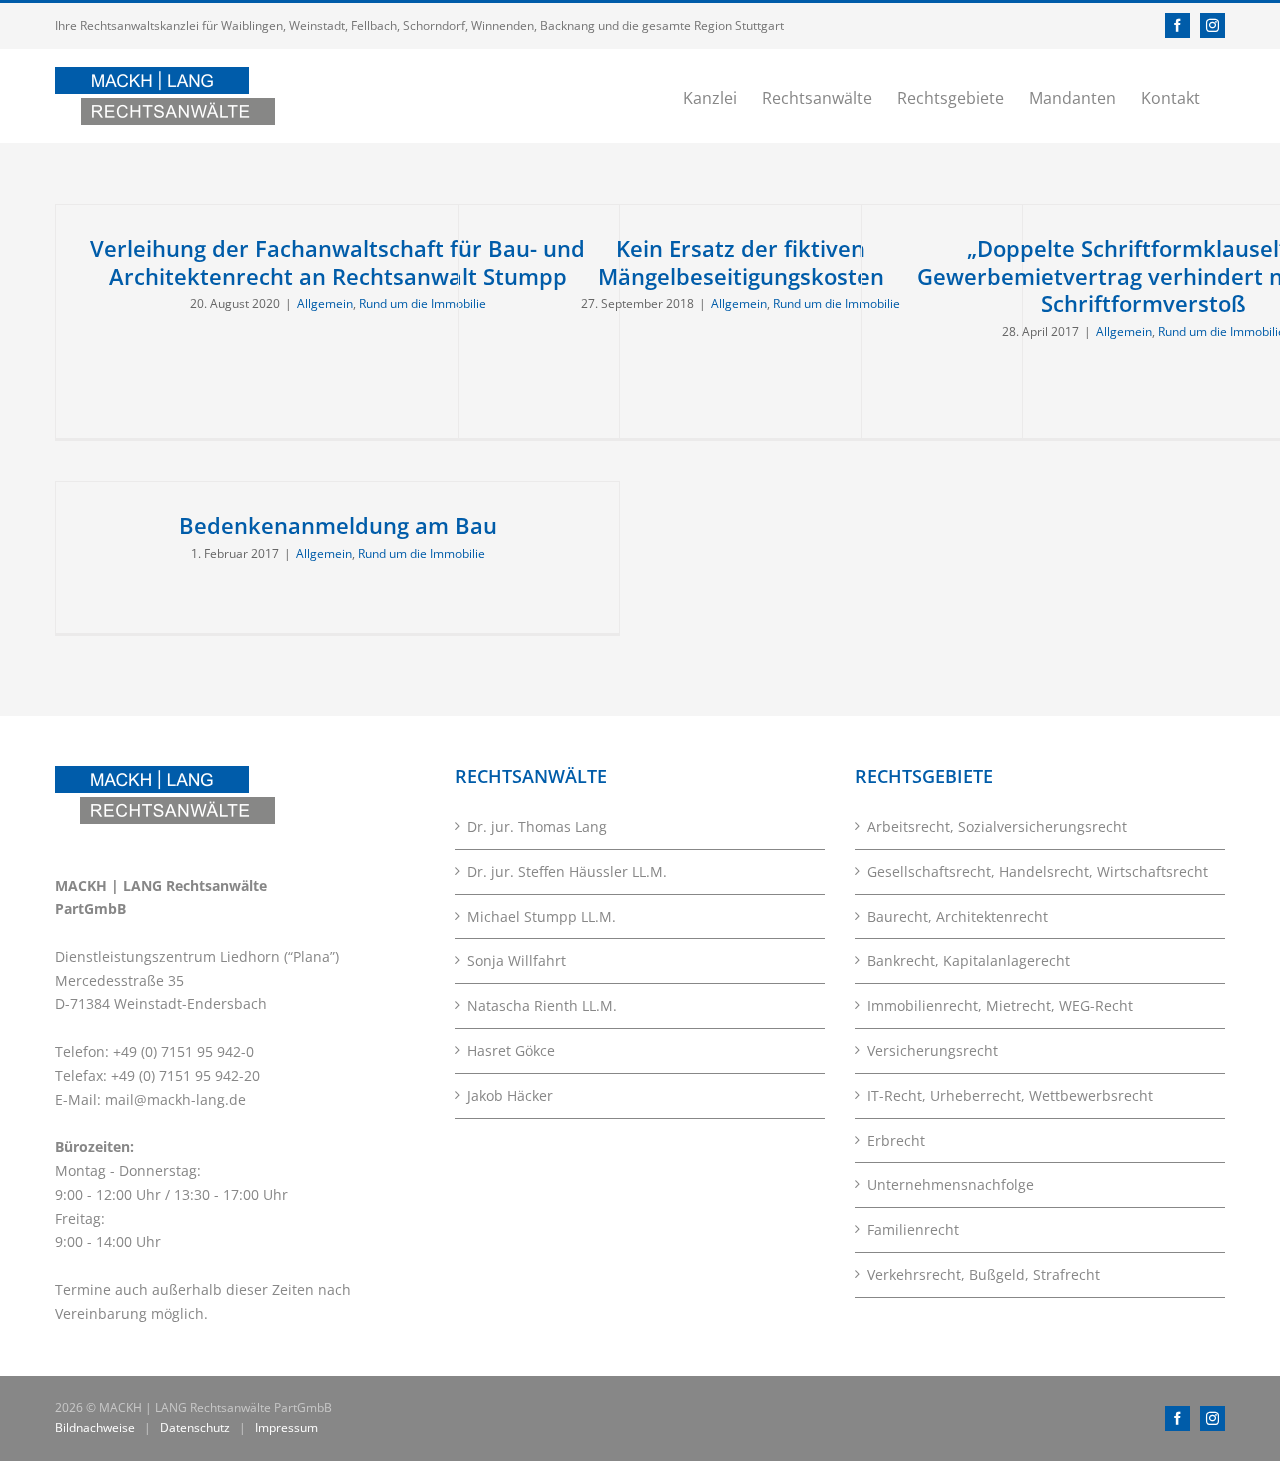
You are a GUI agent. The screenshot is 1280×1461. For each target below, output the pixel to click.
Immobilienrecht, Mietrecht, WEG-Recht (1000, 1005)
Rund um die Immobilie (422, 303)
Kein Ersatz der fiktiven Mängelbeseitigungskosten (741, 262)
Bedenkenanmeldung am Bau (338, 525)
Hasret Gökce (511, 1050)
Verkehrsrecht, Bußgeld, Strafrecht (983, 1274)
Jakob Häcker (510, 1095)
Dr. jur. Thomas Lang (537, 826)
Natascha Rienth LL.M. (542, 1005)
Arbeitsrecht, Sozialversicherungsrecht (997, 826)
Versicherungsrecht (932, 1050)
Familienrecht (913, 1229)
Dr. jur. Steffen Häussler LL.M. (567, 871)
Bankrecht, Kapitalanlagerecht (968, 960)
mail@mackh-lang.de (175, 1099)
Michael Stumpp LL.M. (541, 916)
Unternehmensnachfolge (950, 1184)
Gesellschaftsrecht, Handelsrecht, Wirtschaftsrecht (1037, 871)
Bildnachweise (95, 1427)
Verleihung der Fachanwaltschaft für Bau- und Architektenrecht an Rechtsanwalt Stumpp (337, 262)
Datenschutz (195, 1427)
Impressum (286, 1427)
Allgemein (325, 303)
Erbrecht (896, 1140)
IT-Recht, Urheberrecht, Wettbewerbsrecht (1010, 1095)
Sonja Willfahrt (516, 960)
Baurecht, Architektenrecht (957, 916)
